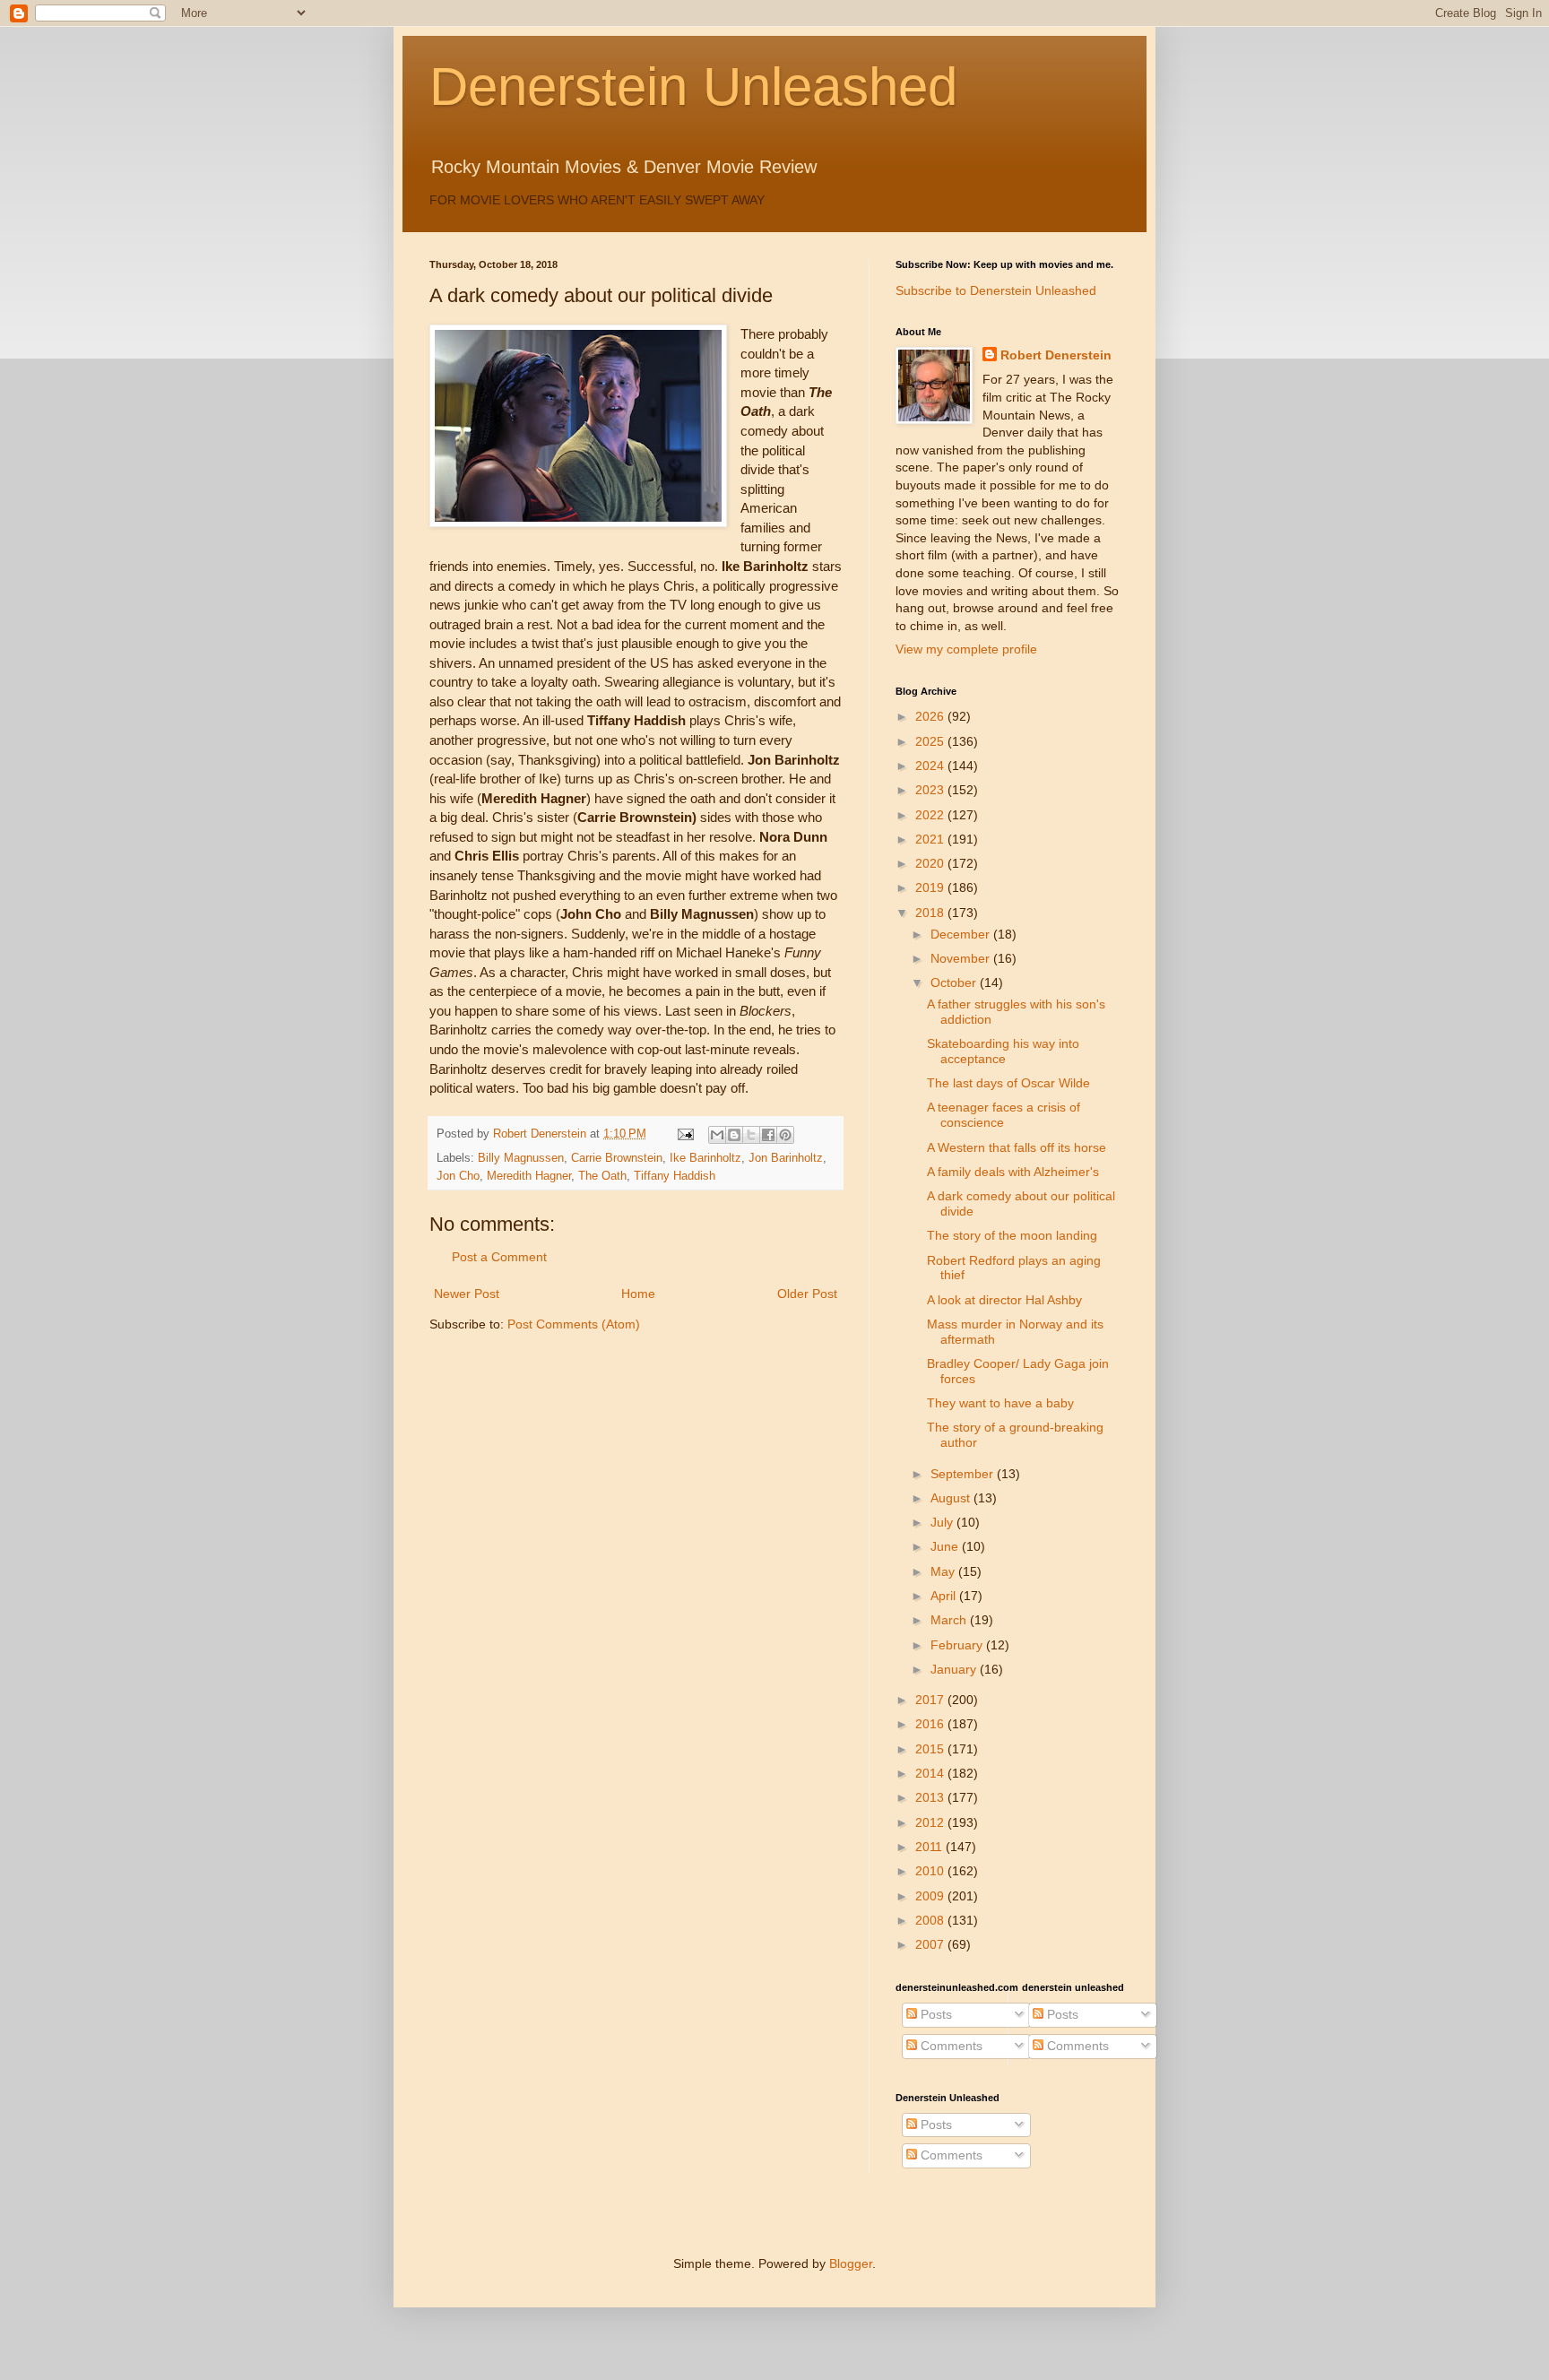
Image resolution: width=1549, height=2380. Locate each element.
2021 (931, 839)
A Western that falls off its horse (1017, 1147)
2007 (931, 1944)
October (955, 982)
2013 (931, 1797)
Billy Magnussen (521, 1158)
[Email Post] (685, 1134)
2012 (931, 1822)
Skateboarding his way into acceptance (1003, 1051)
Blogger (851, 2263)
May (944, 1571)
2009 (931, 1896)
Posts (935, 2014)
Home (638, 1294)
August (952, 1498)
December (962, 934)
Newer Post (467, 1294)
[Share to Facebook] (768, 1135)
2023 (931, 790)
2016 (931, 1724)
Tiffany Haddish (675, 1176)
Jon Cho (458, 1176)
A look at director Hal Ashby (1004, 1300)
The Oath (602, 1176)
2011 (930, 1847)
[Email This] (717, 1135)
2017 (931, 1700)
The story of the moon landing (1012, 1235)
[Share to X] (751, 1135)
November (962, 958)
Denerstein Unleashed (693, 87)
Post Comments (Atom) (574, 1324)
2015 (931, 1749)
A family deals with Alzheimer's (1013, 1172)
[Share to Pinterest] (785, 1135)
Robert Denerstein (1056, 355)
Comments (950, 2046)
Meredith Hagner (529, 1176)
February (958, 1645)
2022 (931, 815)
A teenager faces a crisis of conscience (1004, 1115)
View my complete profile (966, 649)
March (950, 1620)
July (943, 1522)
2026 (931, 716)
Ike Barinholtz (705, 1158)
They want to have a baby (1000, 1403)
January (955, 1669)
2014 (931, 1773)
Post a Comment (499, 1257)
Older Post (807, 1294)
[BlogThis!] (734, 1135)
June (946, 1546)
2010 (931, 1871)
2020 (931, 863)
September (964, 1474)
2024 (931, 766)
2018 (931, 913)
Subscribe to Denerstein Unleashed (996, 290)
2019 (931, 887)
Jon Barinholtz (786, 1158)
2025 (931, 741)
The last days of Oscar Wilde (1008, 1083)
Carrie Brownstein (617, 1158)
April (945, 1596)
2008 (931, 1920)
